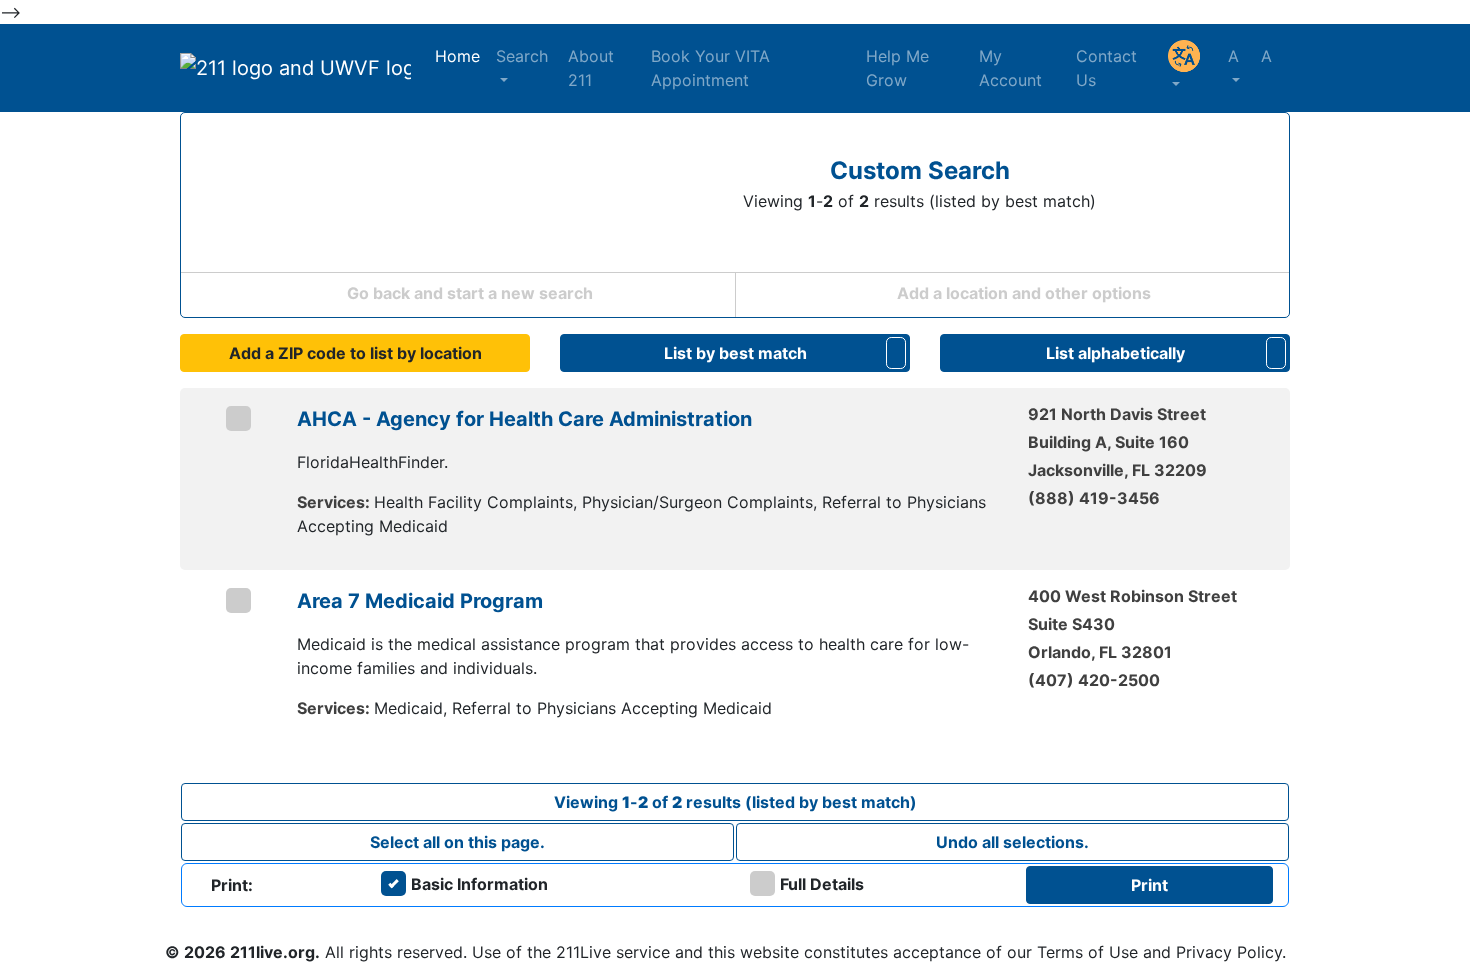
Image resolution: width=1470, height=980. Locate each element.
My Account (1010, 68)
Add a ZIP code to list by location (355, 353)
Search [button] (522, 56)
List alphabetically (1115, 353)
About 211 (591, 68)
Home (457, 56)
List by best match (735, 353)
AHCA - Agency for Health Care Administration (524, 419)
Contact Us (1106, 68)
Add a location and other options (1022, 293)
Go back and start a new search (468, 293)
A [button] (1250, 56)
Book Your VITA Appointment (710, 68)
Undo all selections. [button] (1012, 842)
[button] (1189, 68)
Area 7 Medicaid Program (420, 601)
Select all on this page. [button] (457, 842)
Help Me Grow (897, 68)
